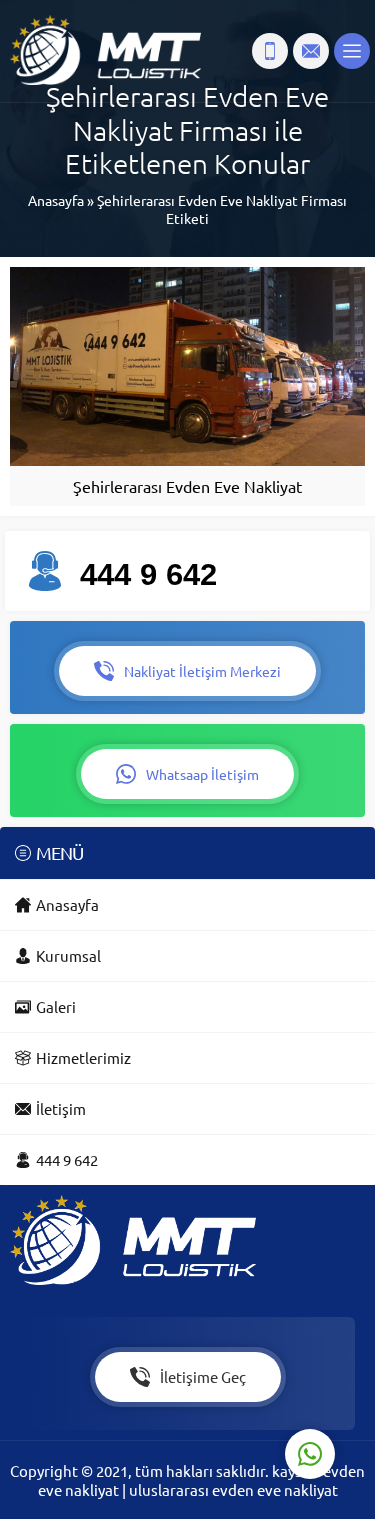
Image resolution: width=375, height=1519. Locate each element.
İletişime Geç (203, 1376)
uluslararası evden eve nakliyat (233, 1489)
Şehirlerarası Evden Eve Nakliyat (187, 486)
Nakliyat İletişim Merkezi (202, 671)
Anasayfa (56, 200)
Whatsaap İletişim (202, 774)
